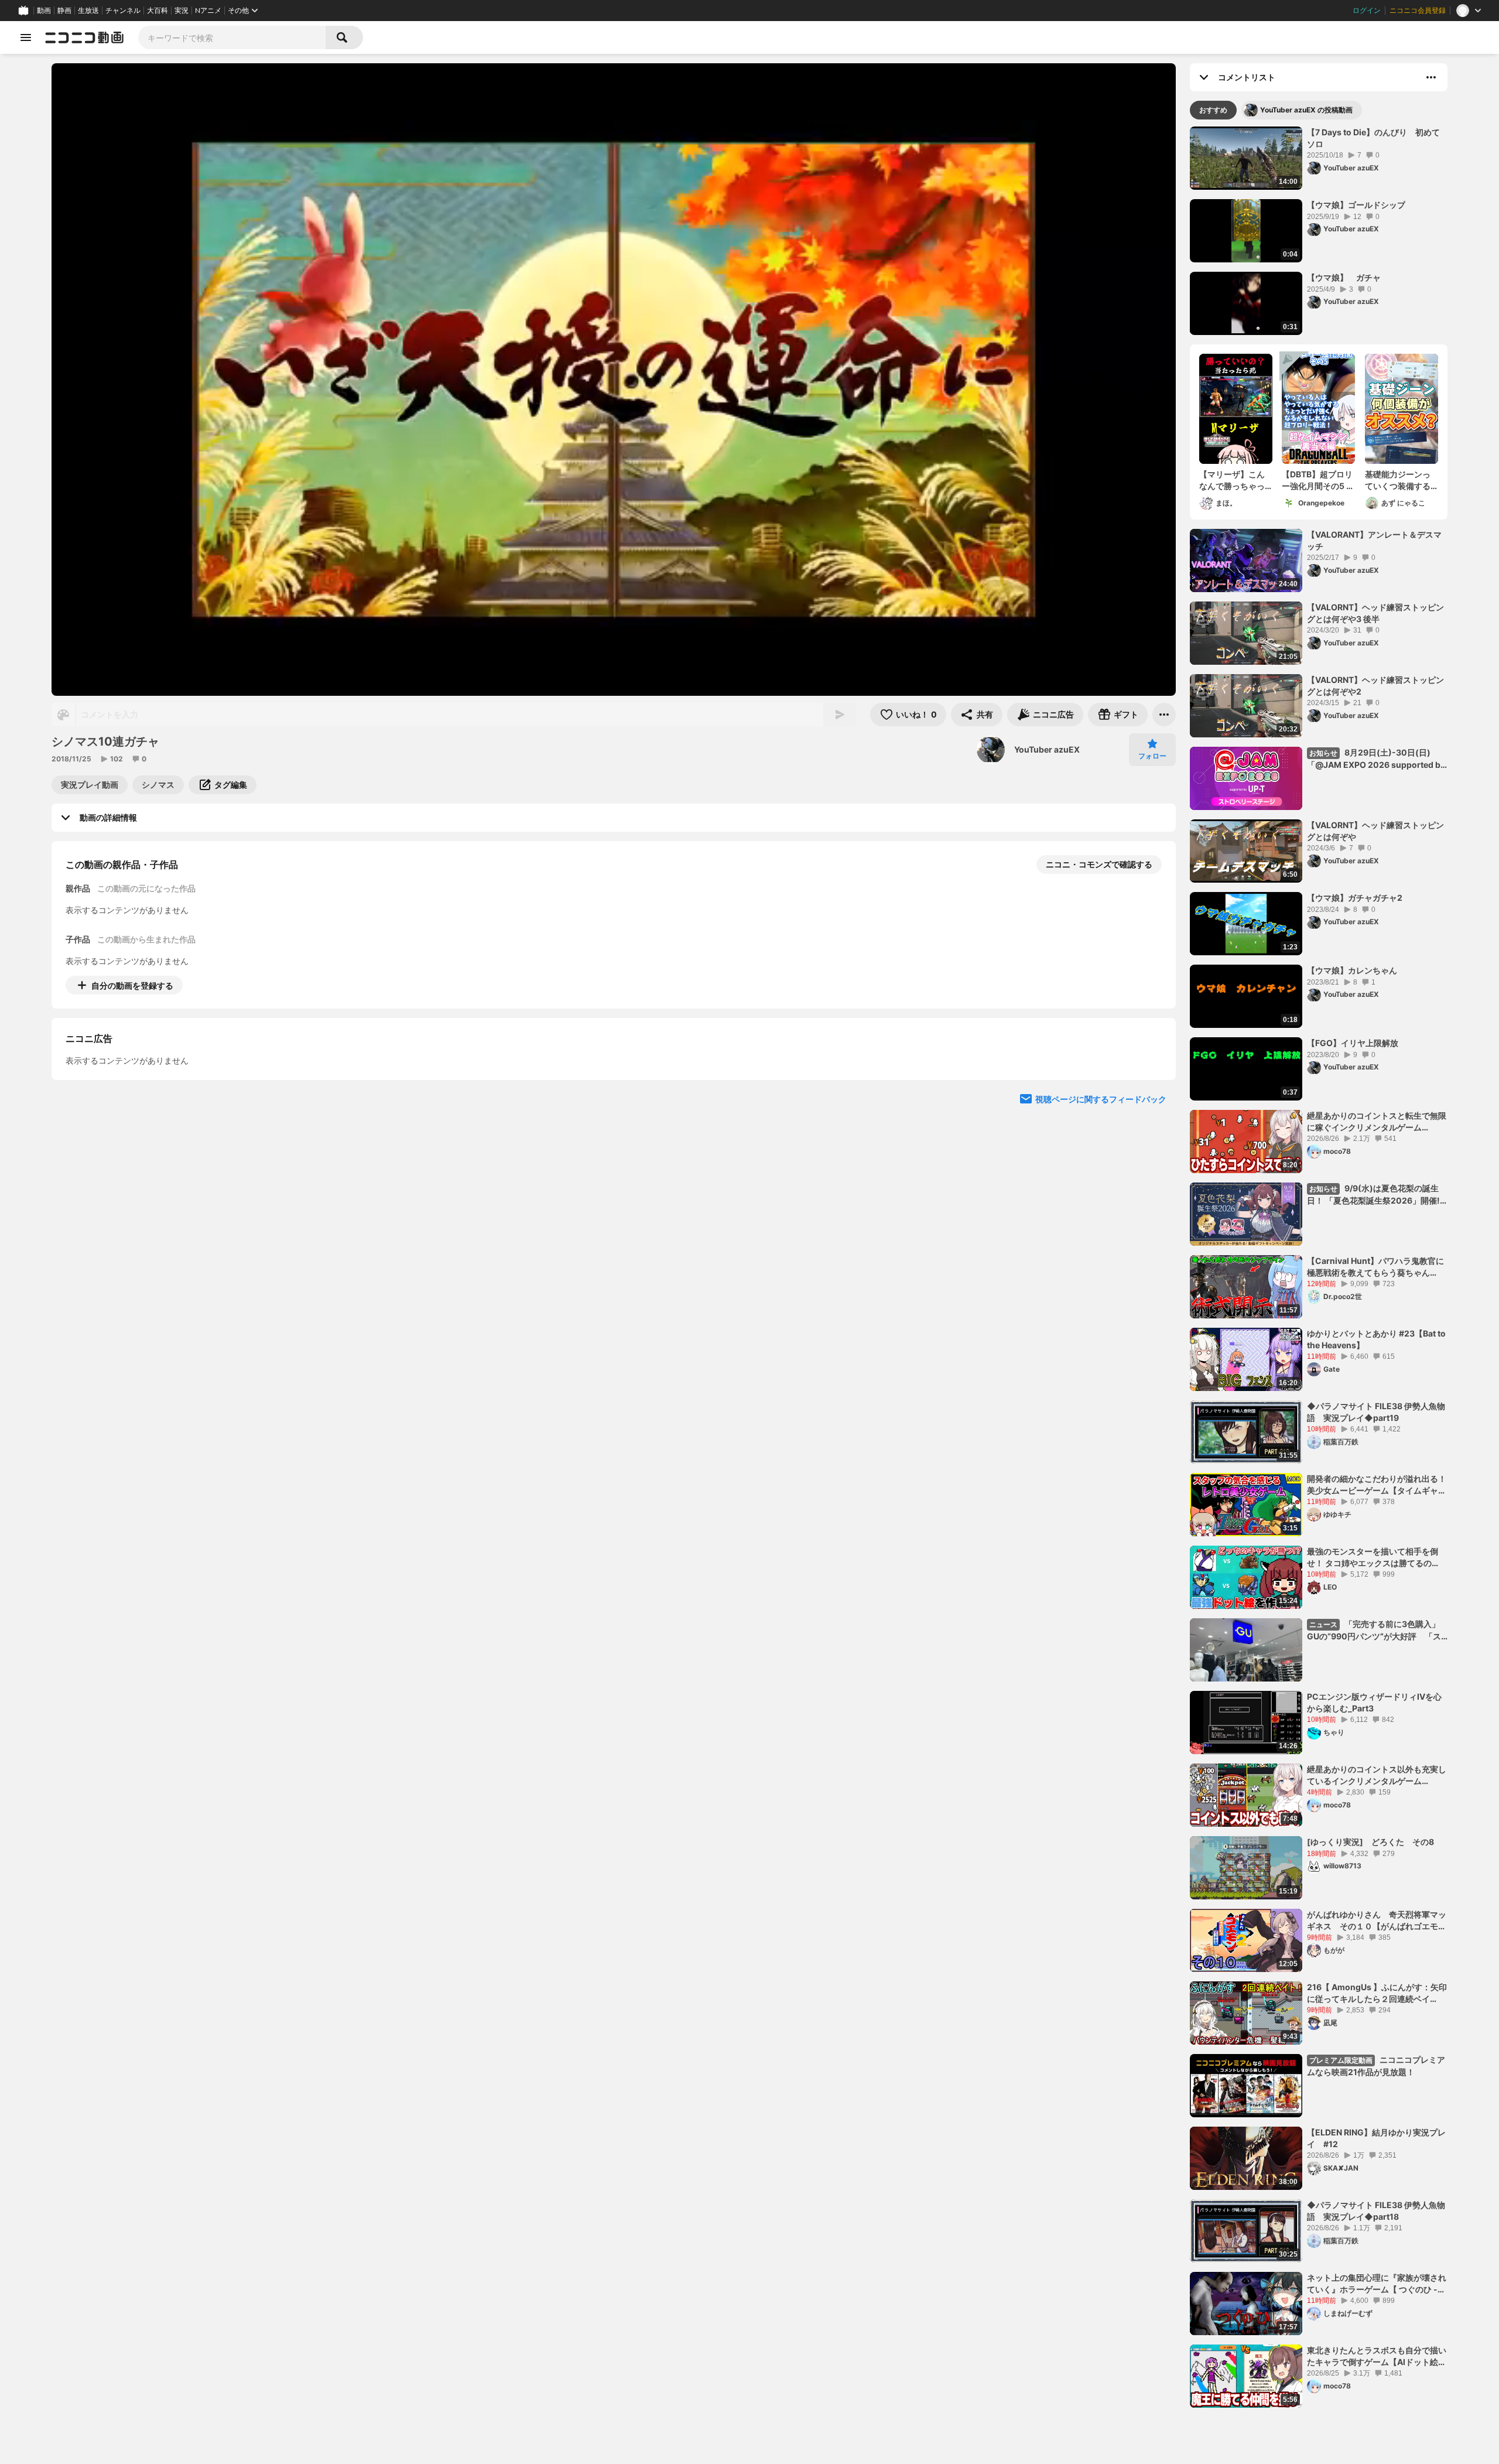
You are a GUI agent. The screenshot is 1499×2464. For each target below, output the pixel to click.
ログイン (1367, 11)
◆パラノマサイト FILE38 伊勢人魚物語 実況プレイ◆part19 (1376, 1412)
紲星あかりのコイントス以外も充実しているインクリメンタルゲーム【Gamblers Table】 (1377, 1775)
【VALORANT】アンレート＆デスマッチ (1374, 540)
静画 (64, 11)
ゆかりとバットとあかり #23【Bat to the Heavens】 (1376, 1339)
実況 (182, 11)
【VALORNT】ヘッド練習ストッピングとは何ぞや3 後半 (1375, 613)
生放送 (88, 11)
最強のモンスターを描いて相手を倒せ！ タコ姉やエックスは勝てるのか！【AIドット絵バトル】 (1373, 1557)
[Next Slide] (1152, 1094)
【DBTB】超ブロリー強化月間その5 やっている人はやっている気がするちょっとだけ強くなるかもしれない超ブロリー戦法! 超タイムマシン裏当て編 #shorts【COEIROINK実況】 (1318, 480)
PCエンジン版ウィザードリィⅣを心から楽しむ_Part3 (1374, 1702)
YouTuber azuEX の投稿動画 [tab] (1306, 110)
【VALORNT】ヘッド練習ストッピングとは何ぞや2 (1375, 686)
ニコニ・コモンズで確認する (1099, 864)
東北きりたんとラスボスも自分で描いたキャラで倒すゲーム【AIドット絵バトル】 (1377, 2356)
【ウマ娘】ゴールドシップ (1356, 205)
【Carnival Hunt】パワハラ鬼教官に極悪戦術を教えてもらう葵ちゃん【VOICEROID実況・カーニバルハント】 (1375, 1267)
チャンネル (123, 11)
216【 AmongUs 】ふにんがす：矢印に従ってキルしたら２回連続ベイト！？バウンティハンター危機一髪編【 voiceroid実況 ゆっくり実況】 (1377, 1993)
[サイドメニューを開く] (26, 37)
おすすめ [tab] (1213, 110)
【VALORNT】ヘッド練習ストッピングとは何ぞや (1375, 831)
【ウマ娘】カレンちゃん (1352, 970)
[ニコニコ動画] (84, 37)
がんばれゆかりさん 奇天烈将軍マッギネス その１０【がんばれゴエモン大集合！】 (1377, 1920)
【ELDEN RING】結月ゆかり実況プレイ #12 (1376, 2138)
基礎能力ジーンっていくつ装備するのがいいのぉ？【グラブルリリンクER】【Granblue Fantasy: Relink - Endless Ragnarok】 (1401, 480)
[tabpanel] (1319, 1267)
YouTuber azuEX (1047, 749)
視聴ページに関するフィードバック (1101, 1206)
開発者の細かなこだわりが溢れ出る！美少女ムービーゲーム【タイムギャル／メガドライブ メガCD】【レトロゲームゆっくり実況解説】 (1377, 1485)
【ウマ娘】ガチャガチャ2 (1355, 898)
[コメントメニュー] (1431, 77)
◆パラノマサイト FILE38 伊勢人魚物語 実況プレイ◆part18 (1376, 2211)
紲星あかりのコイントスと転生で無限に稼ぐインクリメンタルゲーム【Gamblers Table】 (1377, 1122)
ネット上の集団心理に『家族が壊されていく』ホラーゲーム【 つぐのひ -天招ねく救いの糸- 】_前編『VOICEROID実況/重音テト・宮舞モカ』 (1377, 2284)
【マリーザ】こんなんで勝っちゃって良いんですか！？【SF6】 (1232, 480)
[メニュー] (1164, 715)
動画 (44, 11)
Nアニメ (208, 11)
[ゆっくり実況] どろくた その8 (1370, 1842)
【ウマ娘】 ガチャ (1344, 277)
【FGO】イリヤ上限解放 (1353, 1043)
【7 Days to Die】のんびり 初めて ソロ (1377, 138)
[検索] (344, 37)
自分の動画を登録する (132, 985)
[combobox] (232, 37)
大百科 (158, 11)
